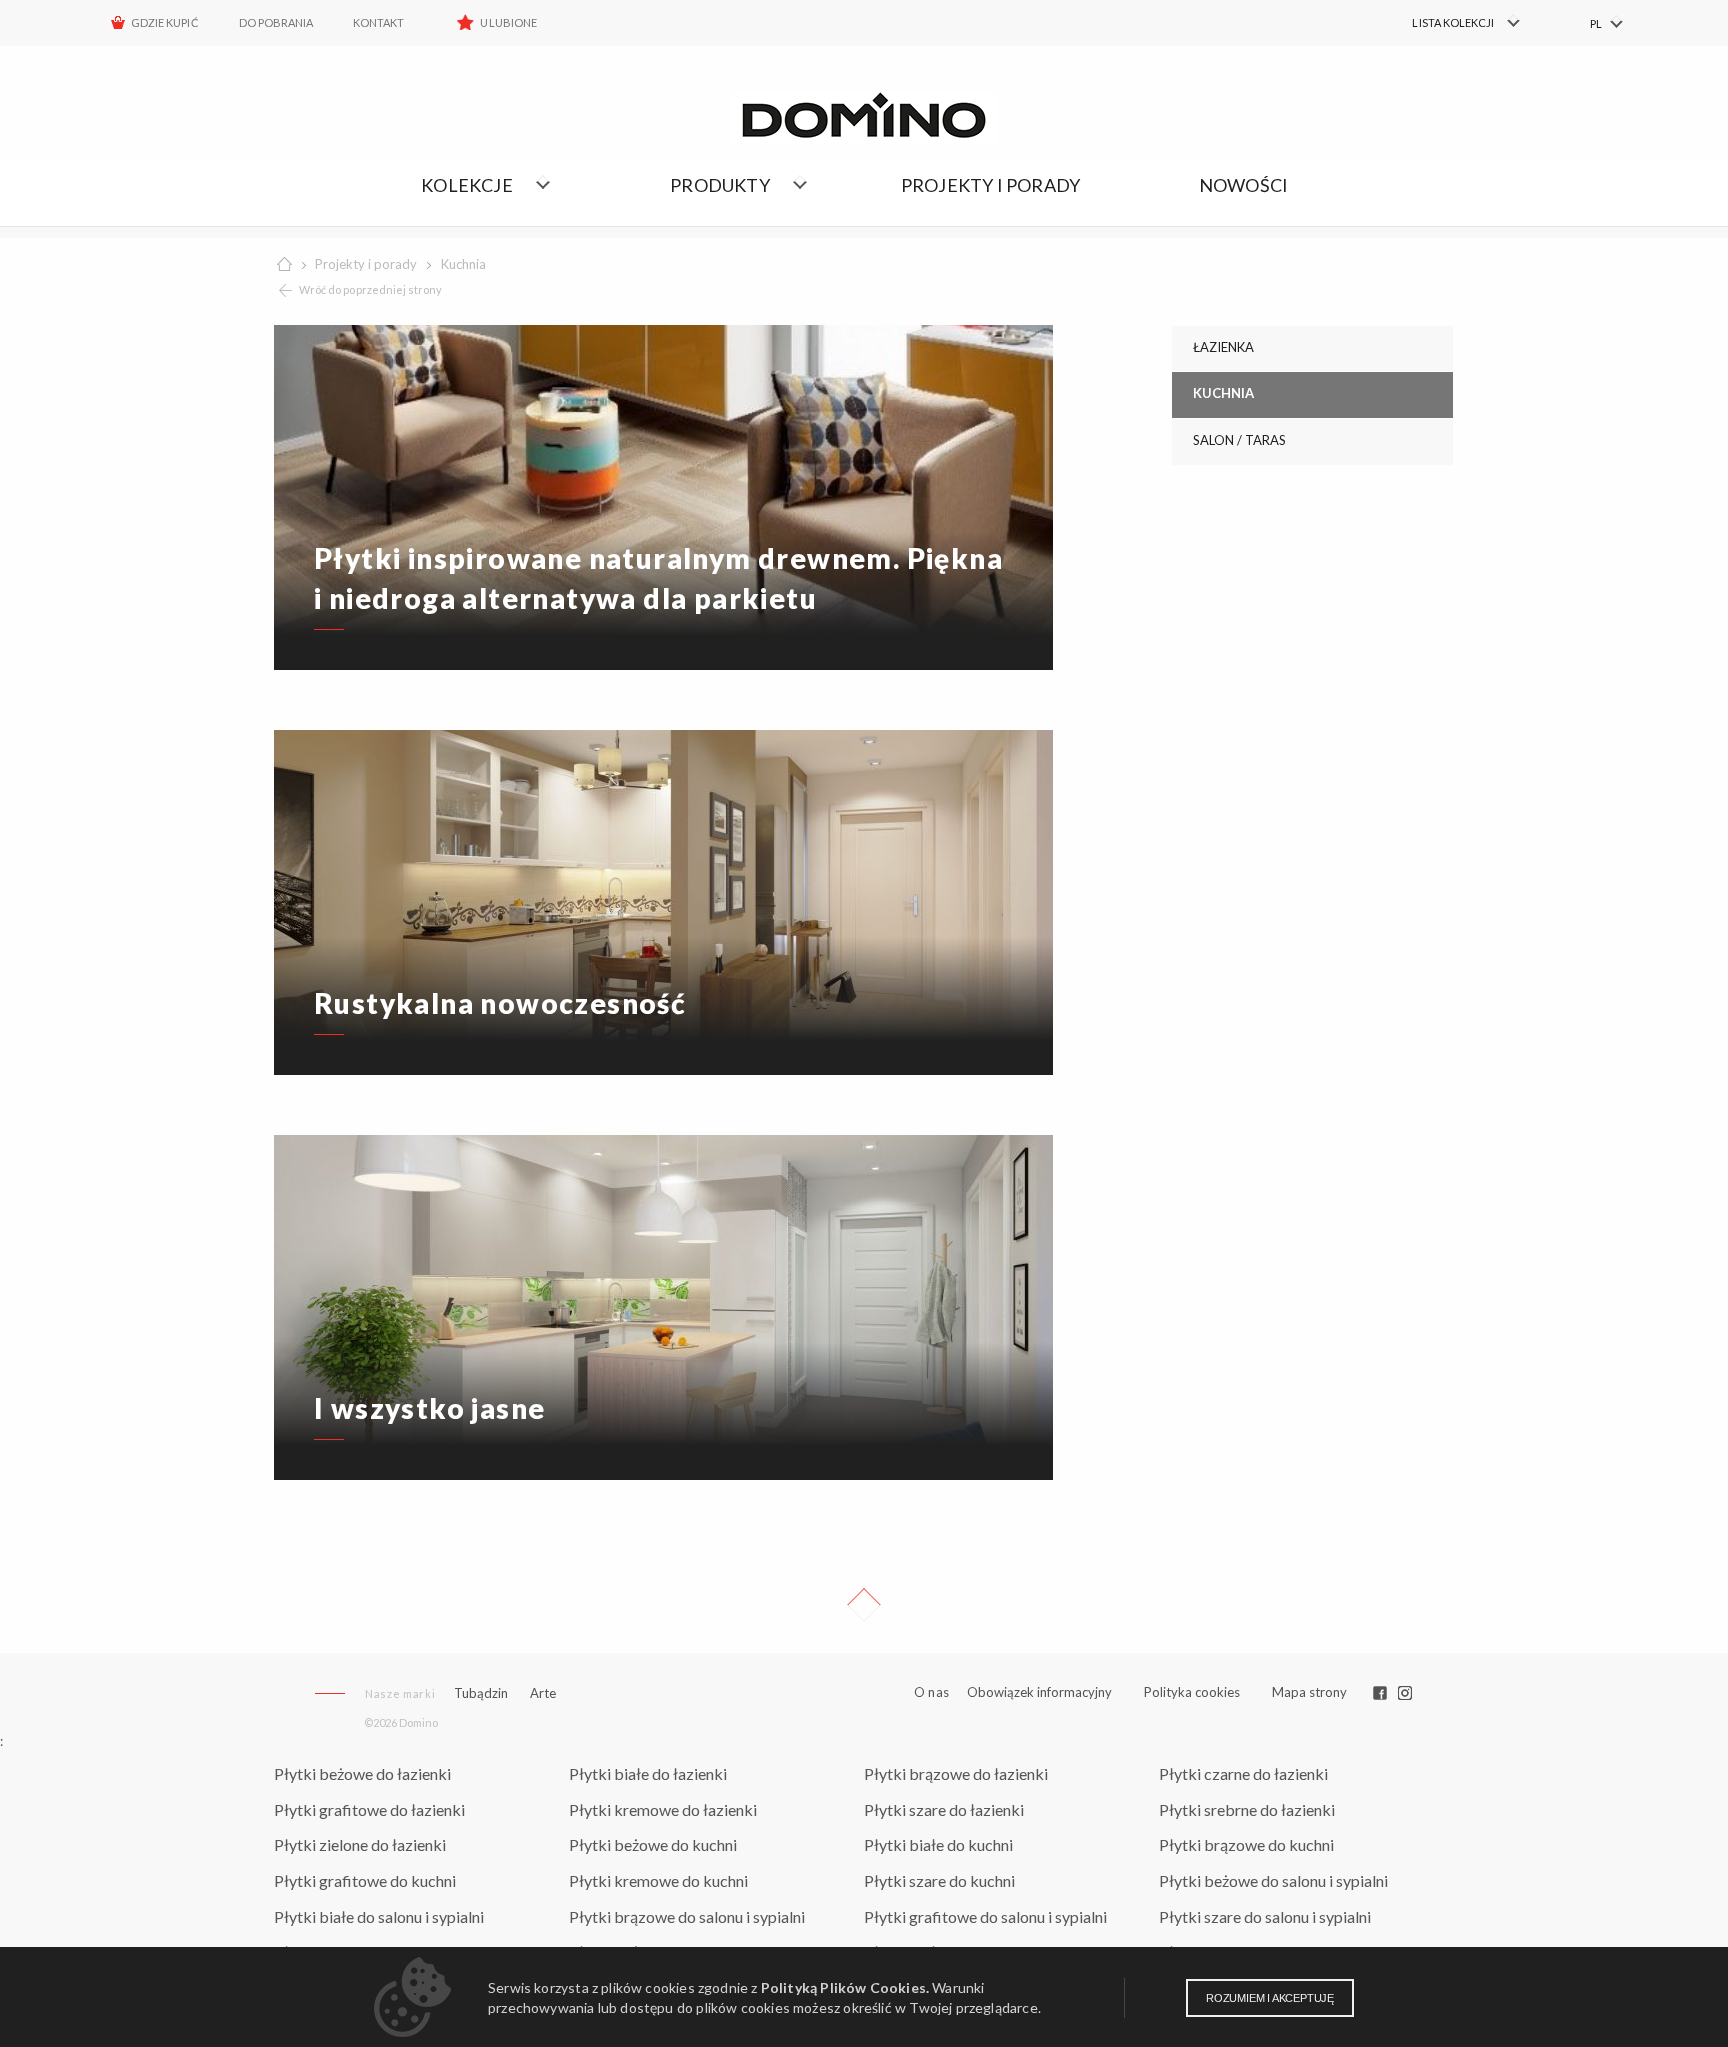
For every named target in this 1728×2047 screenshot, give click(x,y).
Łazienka (1223, 347)
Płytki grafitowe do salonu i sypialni (985, 1916)
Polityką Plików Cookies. (845, 1987)
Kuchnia (463, 264)
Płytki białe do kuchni (938, 1844)
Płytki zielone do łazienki (360, 1844)
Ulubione (508, 22)
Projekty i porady (990, 185)
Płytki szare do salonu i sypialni (1265, 1916)
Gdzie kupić (165, 22)
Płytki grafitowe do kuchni (365, 1880)
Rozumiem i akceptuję (1270, 1998)
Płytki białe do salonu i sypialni (379, 1916)
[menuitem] (1454, 23)
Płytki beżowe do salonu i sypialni (1273, 1880)
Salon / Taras (1239, 440)
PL (1596, 23)
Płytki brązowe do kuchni (1246, 1844)
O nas (931, 1692)
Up (864, 1605)
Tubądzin (481, 1693)
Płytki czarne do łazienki (1243, 1773)
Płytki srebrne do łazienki (1247, 1809)
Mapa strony (1309, 1692)
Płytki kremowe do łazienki (663, 1809)
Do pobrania (276, 22)
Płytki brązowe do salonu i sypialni (687, 1916)
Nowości (1243, 185)
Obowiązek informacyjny (1039, 1692)
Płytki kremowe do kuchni (658, 1880)
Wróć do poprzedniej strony (370, 289)
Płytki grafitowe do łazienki (369, 1809)
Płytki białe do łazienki (648, 1773)
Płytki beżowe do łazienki (362, 1773)
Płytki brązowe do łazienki (956, 1773)
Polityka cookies (1192, 1692)
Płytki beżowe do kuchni (653, 1844)
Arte (543, 1693)
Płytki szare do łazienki (944, 1809)
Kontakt (378, 22)
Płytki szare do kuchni (939, 1880)
